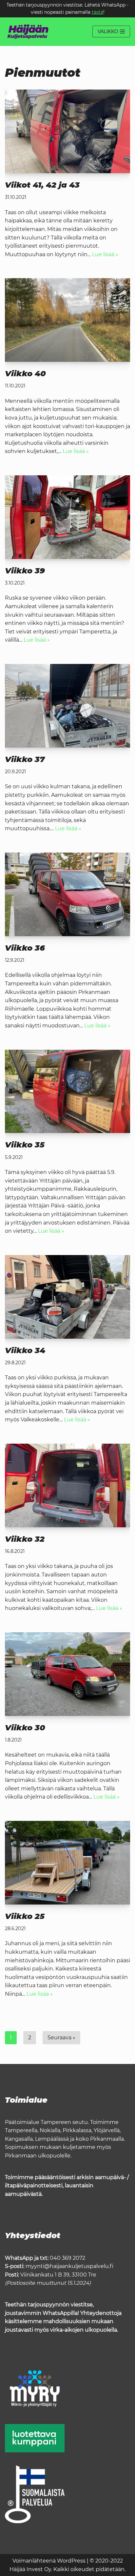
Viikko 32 (25, 1539)
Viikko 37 (25, 759)
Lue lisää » (105, 254)
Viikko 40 (25, 373)
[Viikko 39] (67, 517)
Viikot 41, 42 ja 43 (42, 185)
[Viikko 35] (67, 1092)
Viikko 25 (25, 1916)
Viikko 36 (25, 948)
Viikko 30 (25, 1728)
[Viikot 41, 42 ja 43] (67, 131)
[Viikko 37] (67, 706)
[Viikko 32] (67, 1485)
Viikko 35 (25, 1145)
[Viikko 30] (67, 1674)
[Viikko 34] (67, 1297)
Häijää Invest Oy (30, 2569)
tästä (97, 12)
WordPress (71, 2561)
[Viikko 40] (67, 320)
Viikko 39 (25, 571)
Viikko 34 (25, 1350)
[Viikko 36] (67, 894)
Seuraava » (61, 2038)
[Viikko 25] (67, 1863)
